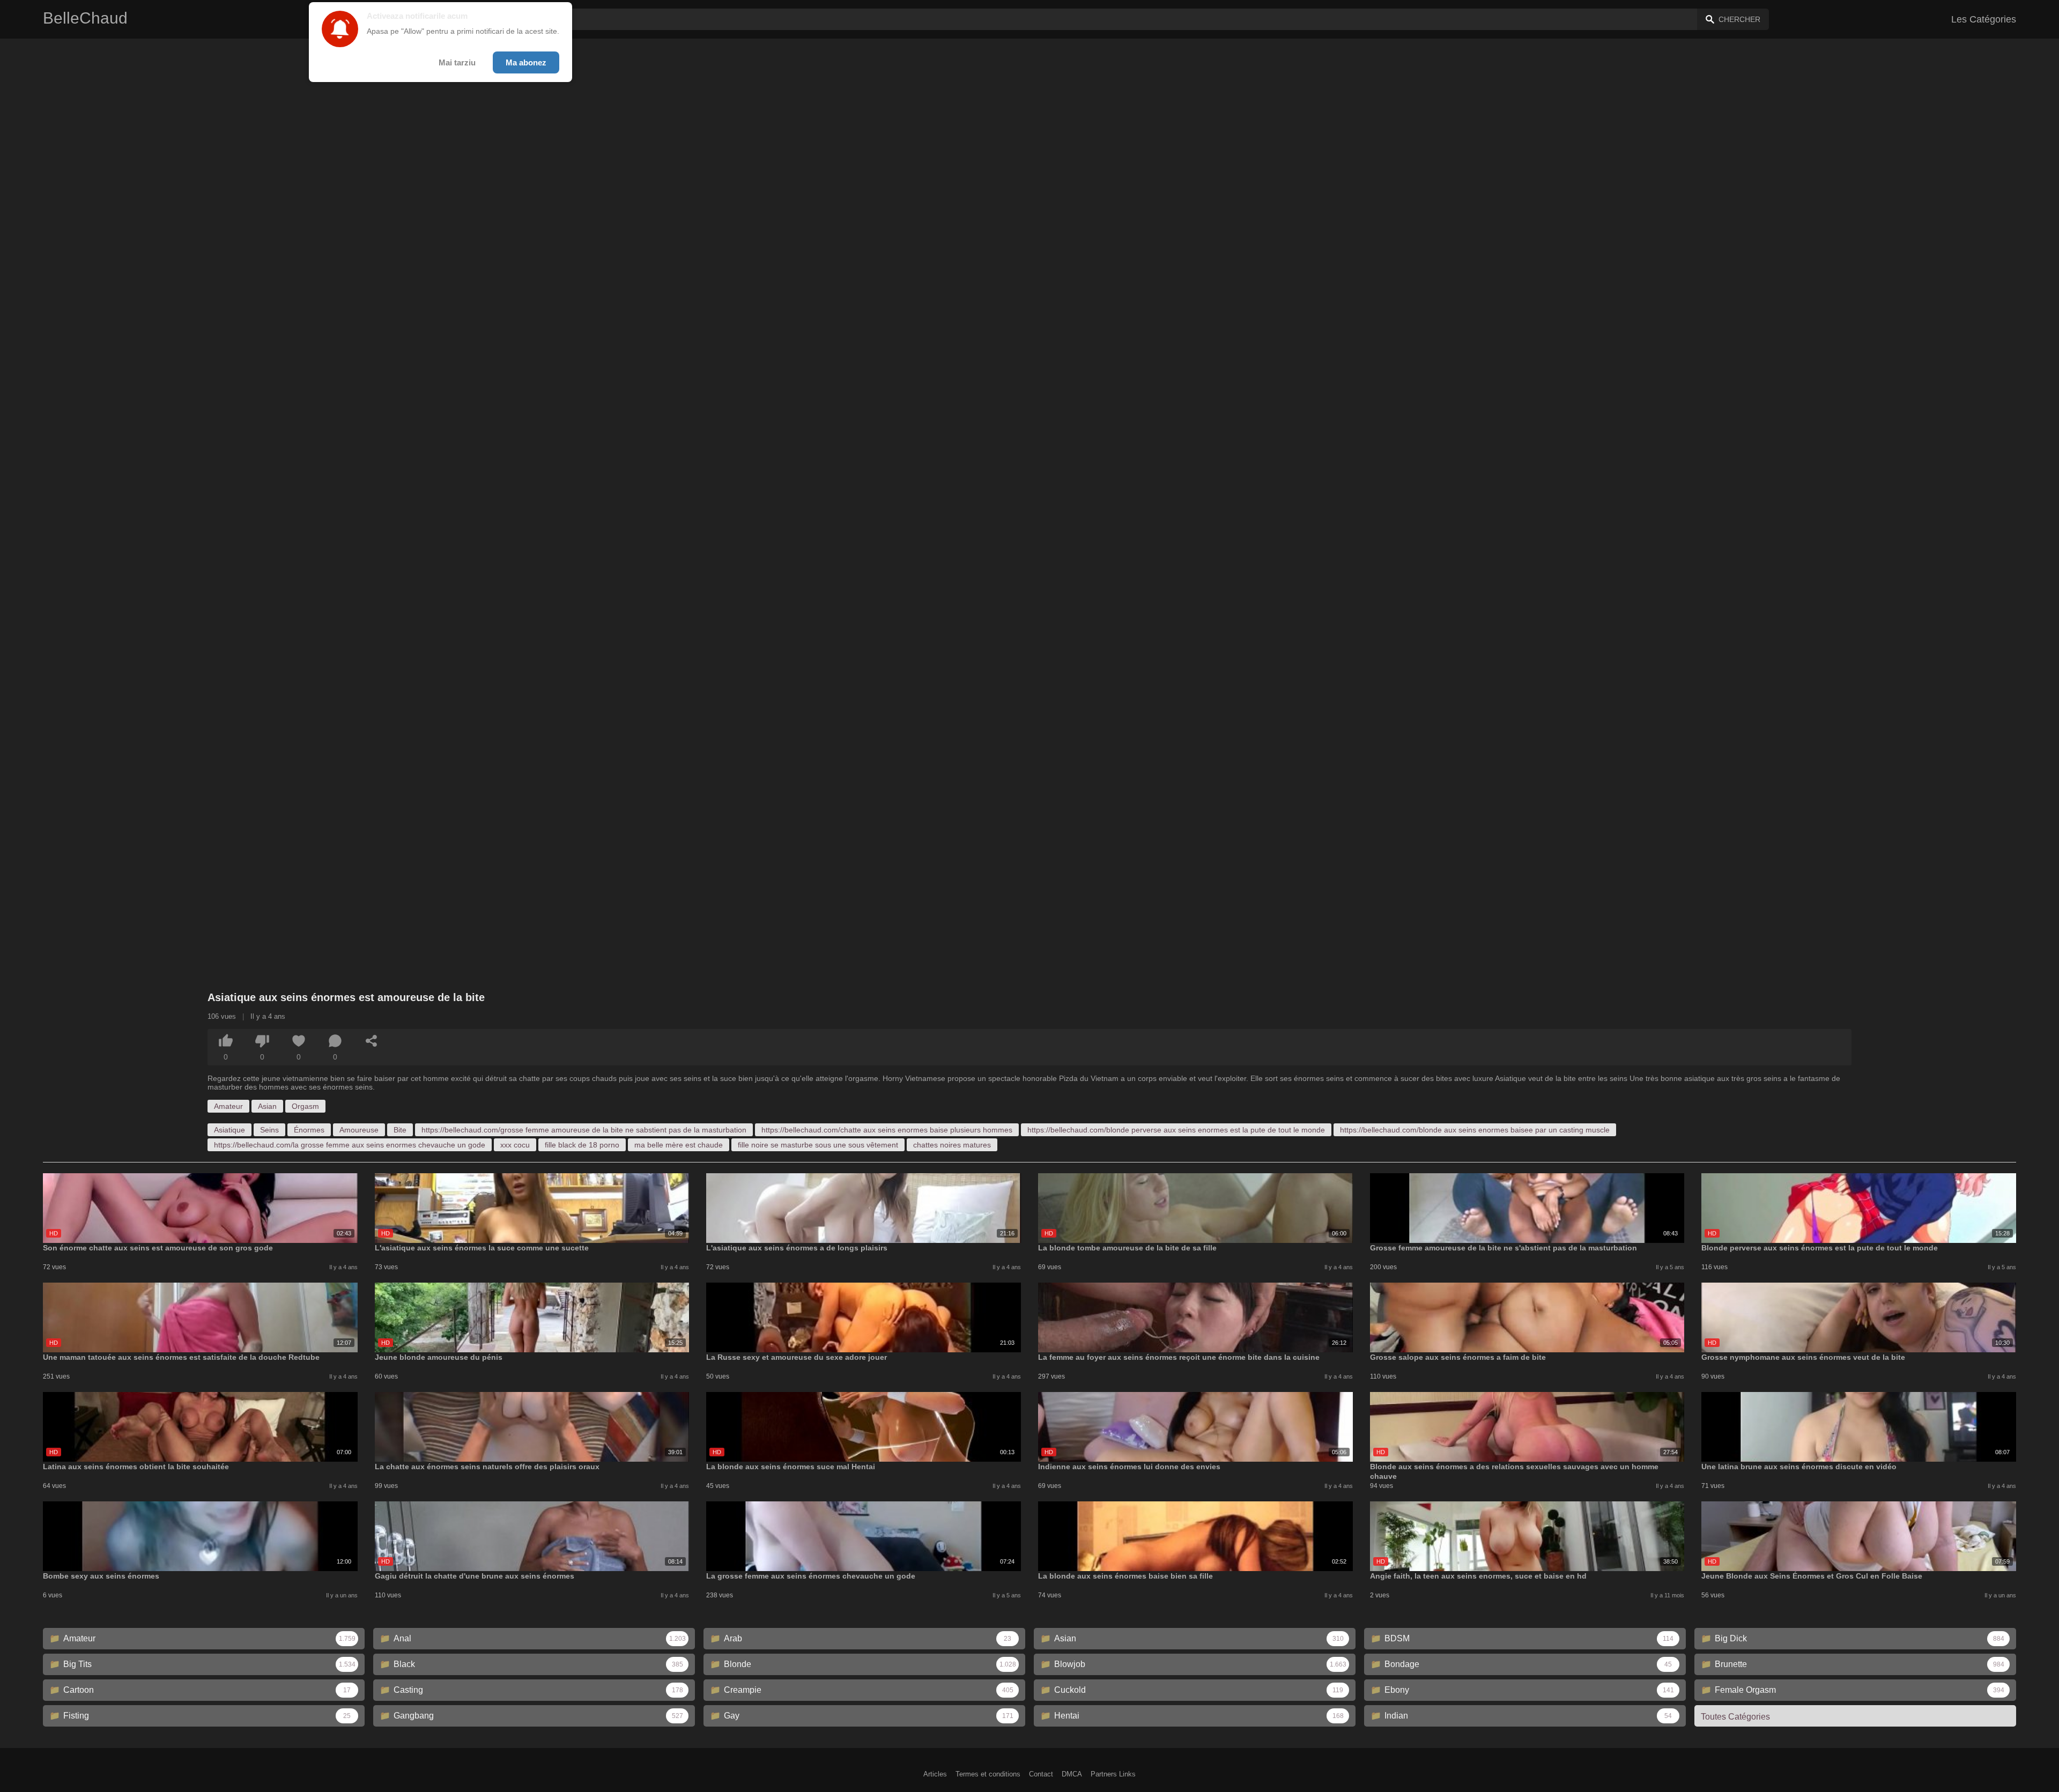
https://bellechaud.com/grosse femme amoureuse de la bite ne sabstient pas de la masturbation (584, 1130)
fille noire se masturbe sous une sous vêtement (818, 1145)
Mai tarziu (457, 62)
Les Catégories (1984, 19)
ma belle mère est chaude (679, 1145)
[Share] (372, 1041)
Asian (267, 1106)
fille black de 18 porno (582, 1145)
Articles (935, 1774)
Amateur (228, 1106)
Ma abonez (526, 62)
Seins (269, 1130)
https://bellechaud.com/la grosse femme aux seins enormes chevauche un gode (350, 1145)
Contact (1041, 1774)
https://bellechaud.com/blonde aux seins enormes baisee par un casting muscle (1475, 1130)
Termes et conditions (988, 1774)
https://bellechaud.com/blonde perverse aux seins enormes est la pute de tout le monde (1176, 1130)
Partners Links (1113, 1774)
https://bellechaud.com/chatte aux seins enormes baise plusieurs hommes (887, 1130)
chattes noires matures (952, 1145)
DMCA (1072, 1774)
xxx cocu (515, 1145)
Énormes (309, 1130)
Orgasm (305, 1106)
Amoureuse (359, 1130)
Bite (400, 1130)
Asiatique (229, 1130)
